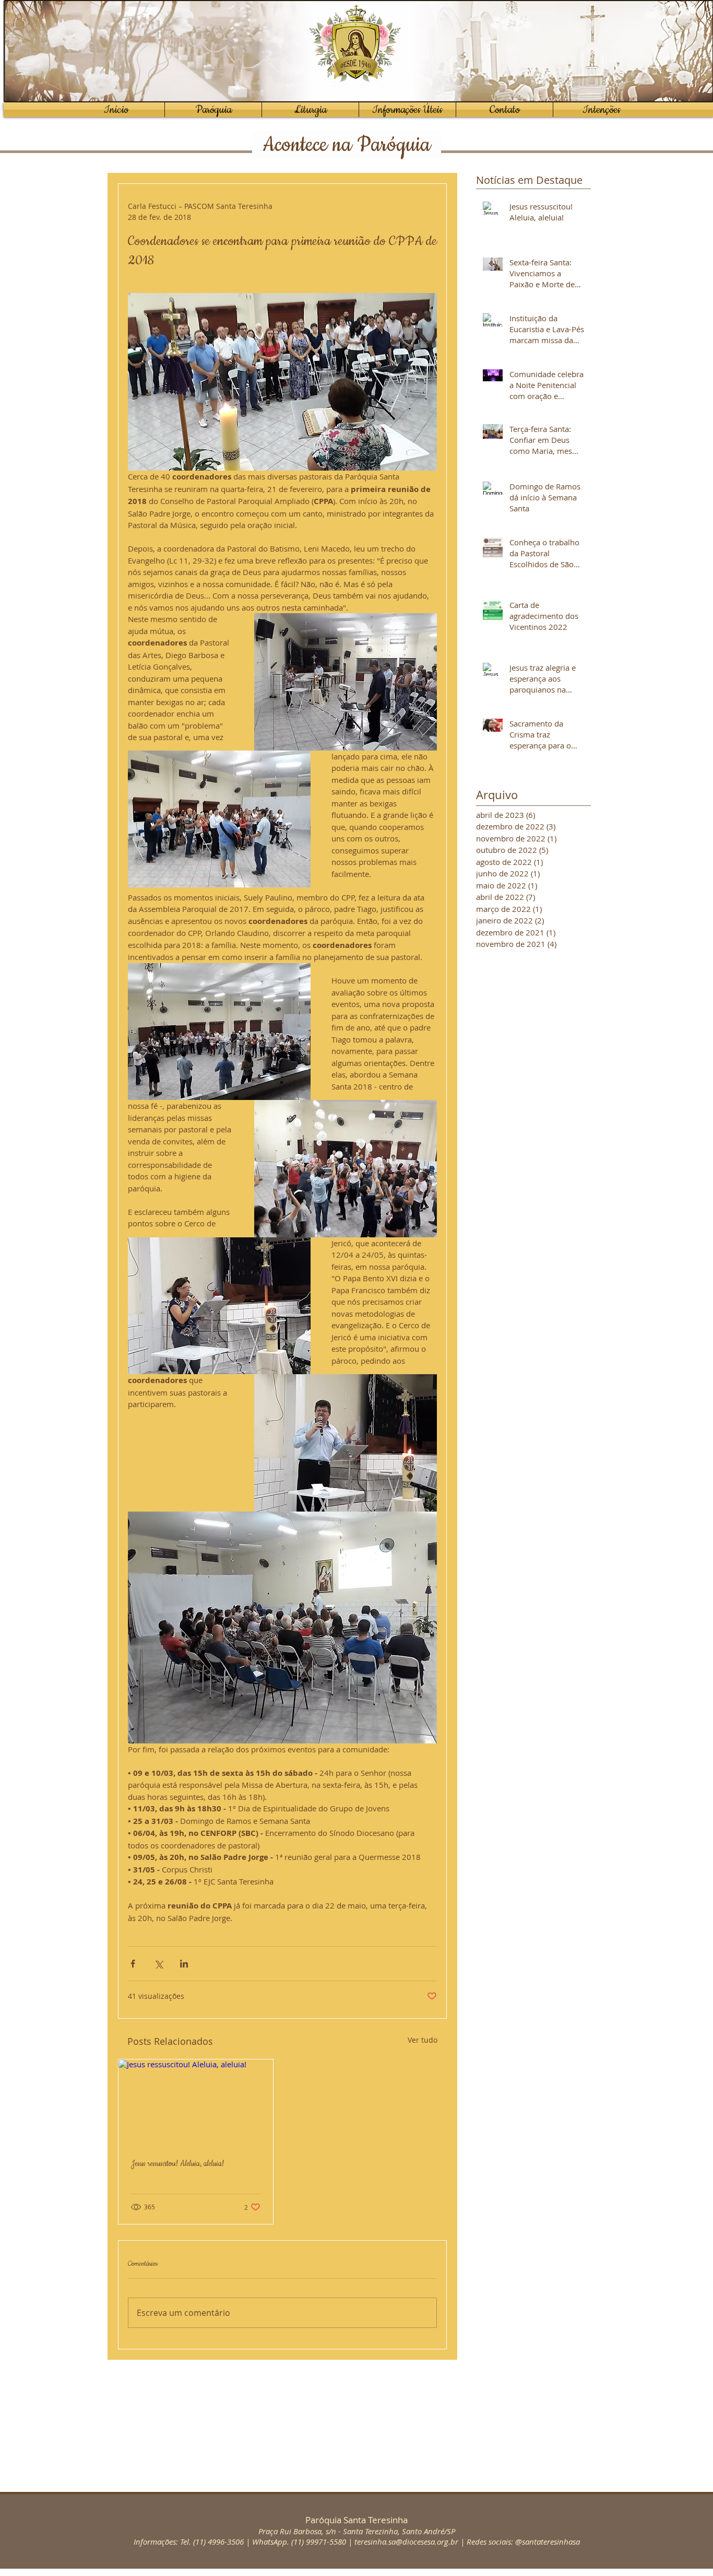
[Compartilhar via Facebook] (133, 1964)
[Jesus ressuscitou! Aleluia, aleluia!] (196, 2103)
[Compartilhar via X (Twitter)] (158, 1964)
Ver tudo (423, 2040)
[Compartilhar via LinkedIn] (184, 1964)
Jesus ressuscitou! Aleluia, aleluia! (177, 2164)
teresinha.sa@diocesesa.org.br (406, 2542)
